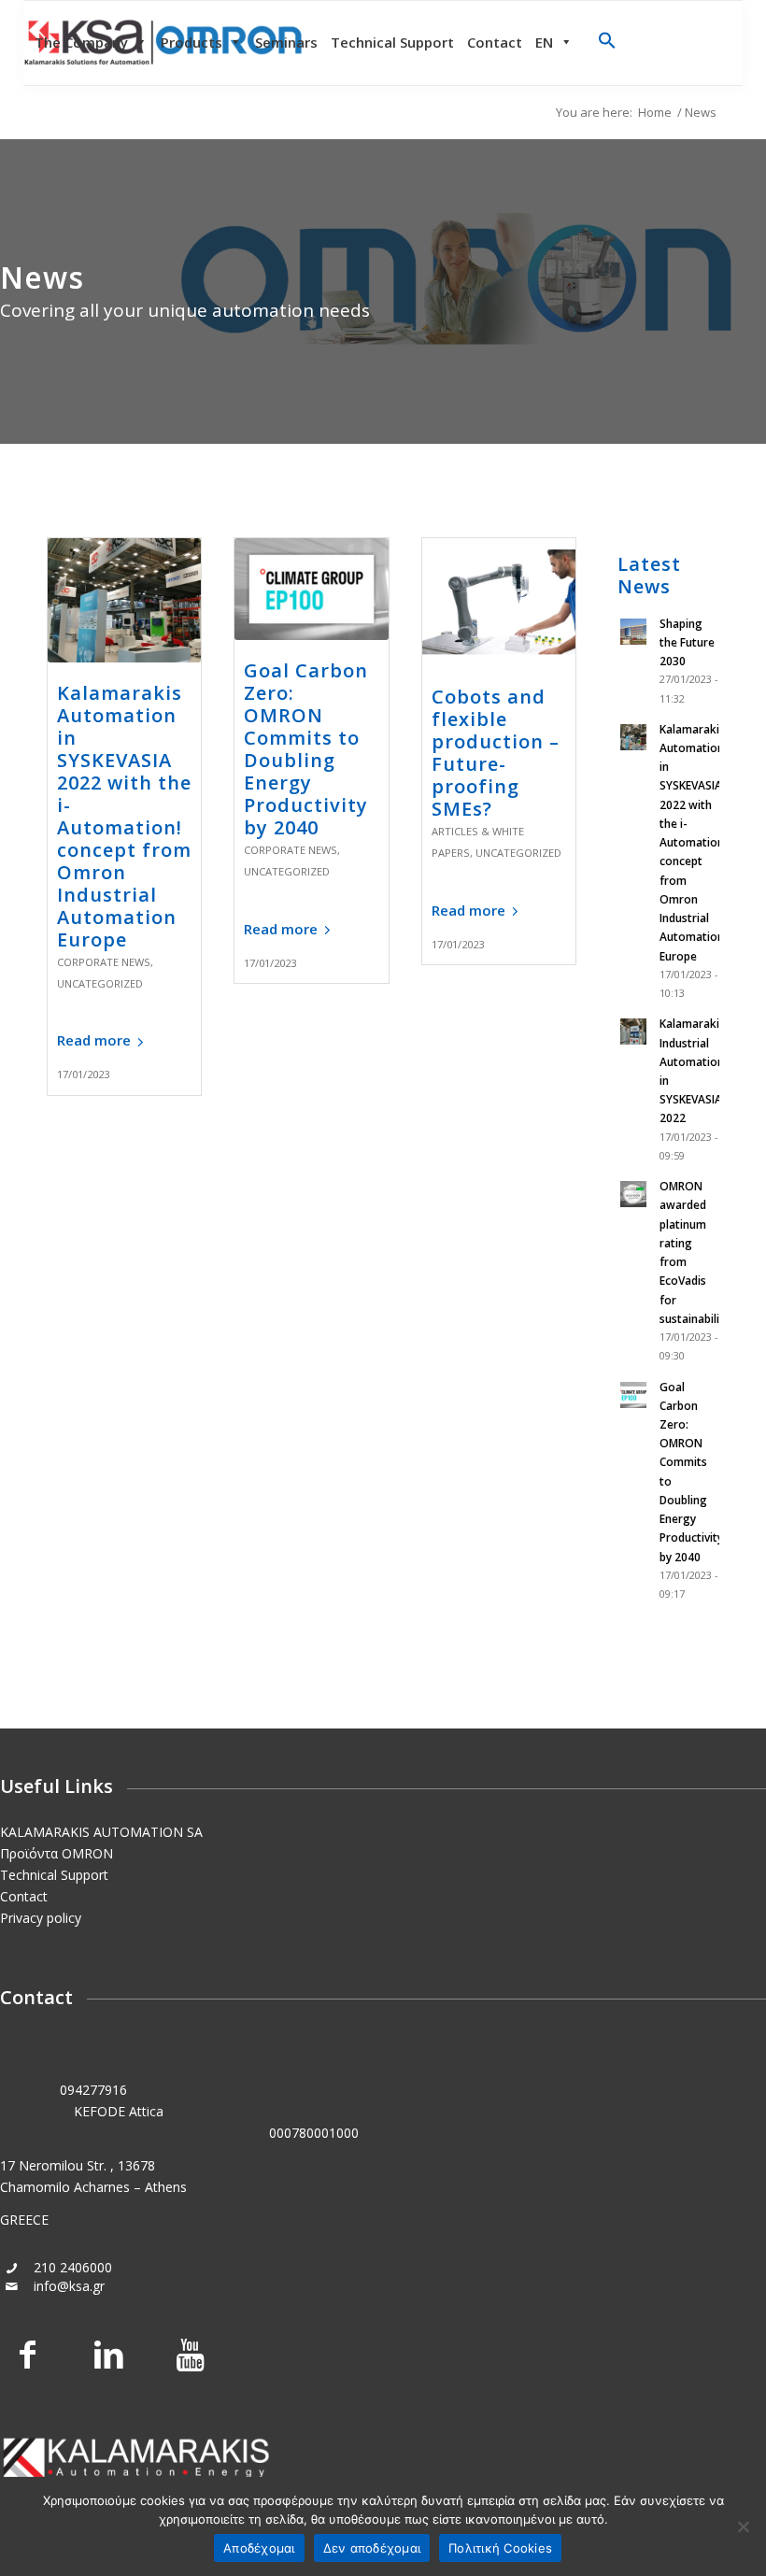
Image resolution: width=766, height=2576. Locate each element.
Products (191, 42)
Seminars (286, 42)
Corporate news (104, 962)
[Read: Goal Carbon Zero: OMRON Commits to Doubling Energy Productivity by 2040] (634, 1396)
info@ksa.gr (69, 2286)
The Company (81, 42)
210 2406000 (73, 2267)
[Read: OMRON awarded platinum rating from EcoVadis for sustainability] (634, 1195)
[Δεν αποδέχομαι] (743, 2526)
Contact (495, 42)
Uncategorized (100, 983)
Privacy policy (41, 1918)
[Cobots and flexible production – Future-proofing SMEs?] (499, 603)
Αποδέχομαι (259, 2548)
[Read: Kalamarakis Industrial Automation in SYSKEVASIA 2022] (634, 1032)
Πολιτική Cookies (500, 2548)
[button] (607, 44)
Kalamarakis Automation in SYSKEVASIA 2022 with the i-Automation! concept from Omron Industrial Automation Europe (124, 816)
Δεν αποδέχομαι (372, 2548)
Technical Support (392, 42)
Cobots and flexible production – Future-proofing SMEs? (496, 753)
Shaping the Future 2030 (687, 642)
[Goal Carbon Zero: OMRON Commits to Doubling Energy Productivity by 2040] (311, 590)
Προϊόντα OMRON (57, 1853)
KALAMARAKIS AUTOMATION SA (101, 1832)
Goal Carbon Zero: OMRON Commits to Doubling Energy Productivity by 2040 (306, 749)
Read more (94, 1040)
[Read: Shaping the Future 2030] (634, 633)
